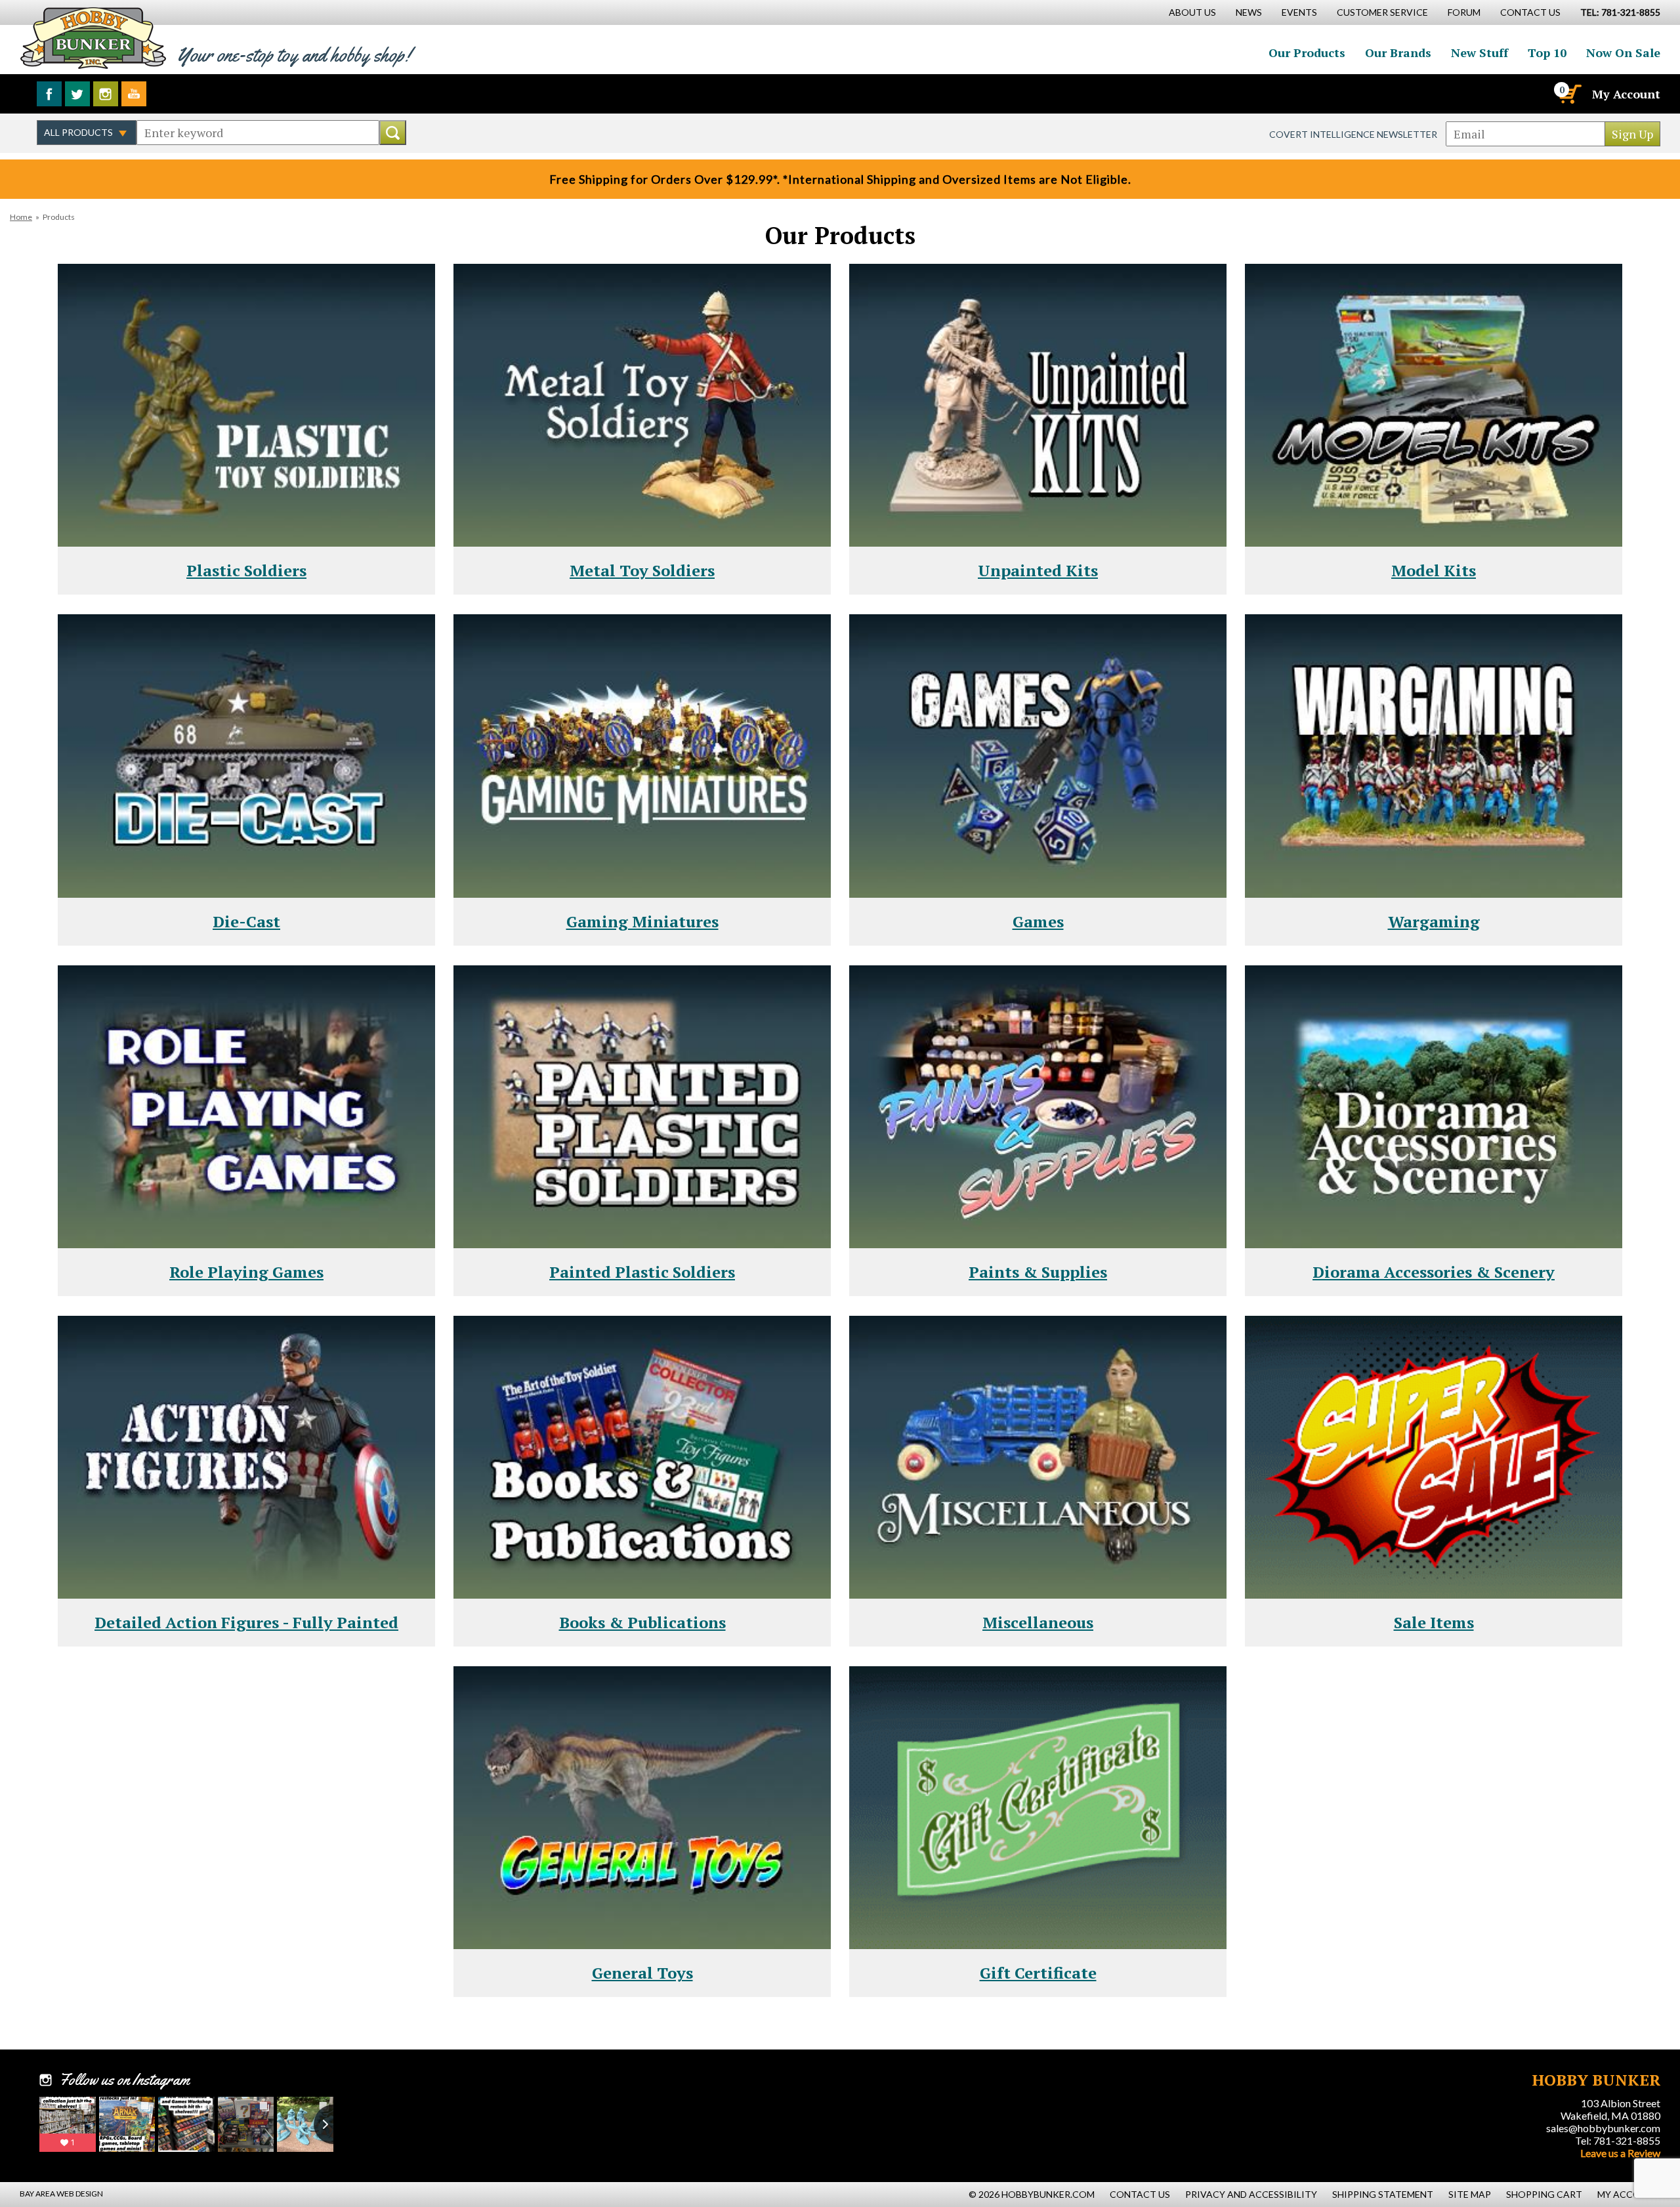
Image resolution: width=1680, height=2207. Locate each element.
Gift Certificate (1038, 1973)
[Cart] (1569, 94)
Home (21, 217)
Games (1038, 921)
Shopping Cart (1544, 2194)
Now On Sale (1623, 53)
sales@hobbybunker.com (1603, 2128)
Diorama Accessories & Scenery (1434, 1272)
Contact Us (1530, 12)
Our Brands (1398, 53)
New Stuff (1480, 53)
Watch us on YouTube (134, 94)
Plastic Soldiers (246, 570)
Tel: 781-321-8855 (1618, 2140)
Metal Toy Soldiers (642, 570)
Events (1299, 12)
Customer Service (1382, 12)
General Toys (642, 1973)
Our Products (1307, 53)
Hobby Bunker (93, 38)
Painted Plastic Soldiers (642, 1272)
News (1249, 12)
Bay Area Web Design (61, 2194)
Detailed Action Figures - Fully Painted (246, 1622)
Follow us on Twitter (77, 94)
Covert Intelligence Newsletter (1353, 134)
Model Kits (1434, 570)
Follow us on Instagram (106, 94)
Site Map (1470, 2194)
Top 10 (1547, 53)
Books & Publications (642, 1622)
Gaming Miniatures (642, 921)
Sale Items (1434, 1622)
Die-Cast (246, 921)
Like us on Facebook (49, 94)
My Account (1626, 94)
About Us (1192, 12)
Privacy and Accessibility (1251, 2194)
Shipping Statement (1383, 2194)
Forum (1464, 12)
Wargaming (1434, 921)
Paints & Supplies (1038, 1272)
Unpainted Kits (1038, 570)
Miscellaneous (1038, 1622)
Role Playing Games (246, 1272)
